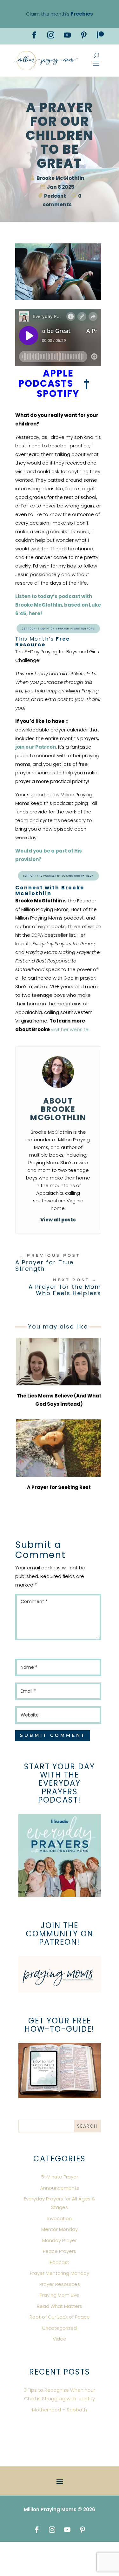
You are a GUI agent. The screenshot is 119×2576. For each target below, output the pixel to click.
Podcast (55, 196)
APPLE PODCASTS (46, 378)
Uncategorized (60, 2328)
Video (60, 2339)
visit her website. (70, 1029)
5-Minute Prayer (60, 2177)
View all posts (58, 1220)
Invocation (60, 2218)
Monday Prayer (60, 2240)
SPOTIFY (59, 394)
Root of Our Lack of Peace (60, 2317)
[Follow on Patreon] (100, 35)
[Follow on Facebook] (34, 35)
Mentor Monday (60, 2229)
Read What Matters (60, 2306)
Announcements (60, 2188)
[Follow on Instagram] (51, 35)
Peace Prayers (60, 2251)
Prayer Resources (60, 2284)
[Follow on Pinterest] (84, 35)
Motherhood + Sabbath (60, 2410)
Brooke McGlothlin (60, 178)
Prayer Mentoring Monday (60, 2273)
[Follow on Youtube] (67, 35)
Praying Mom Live (60, 2295)
